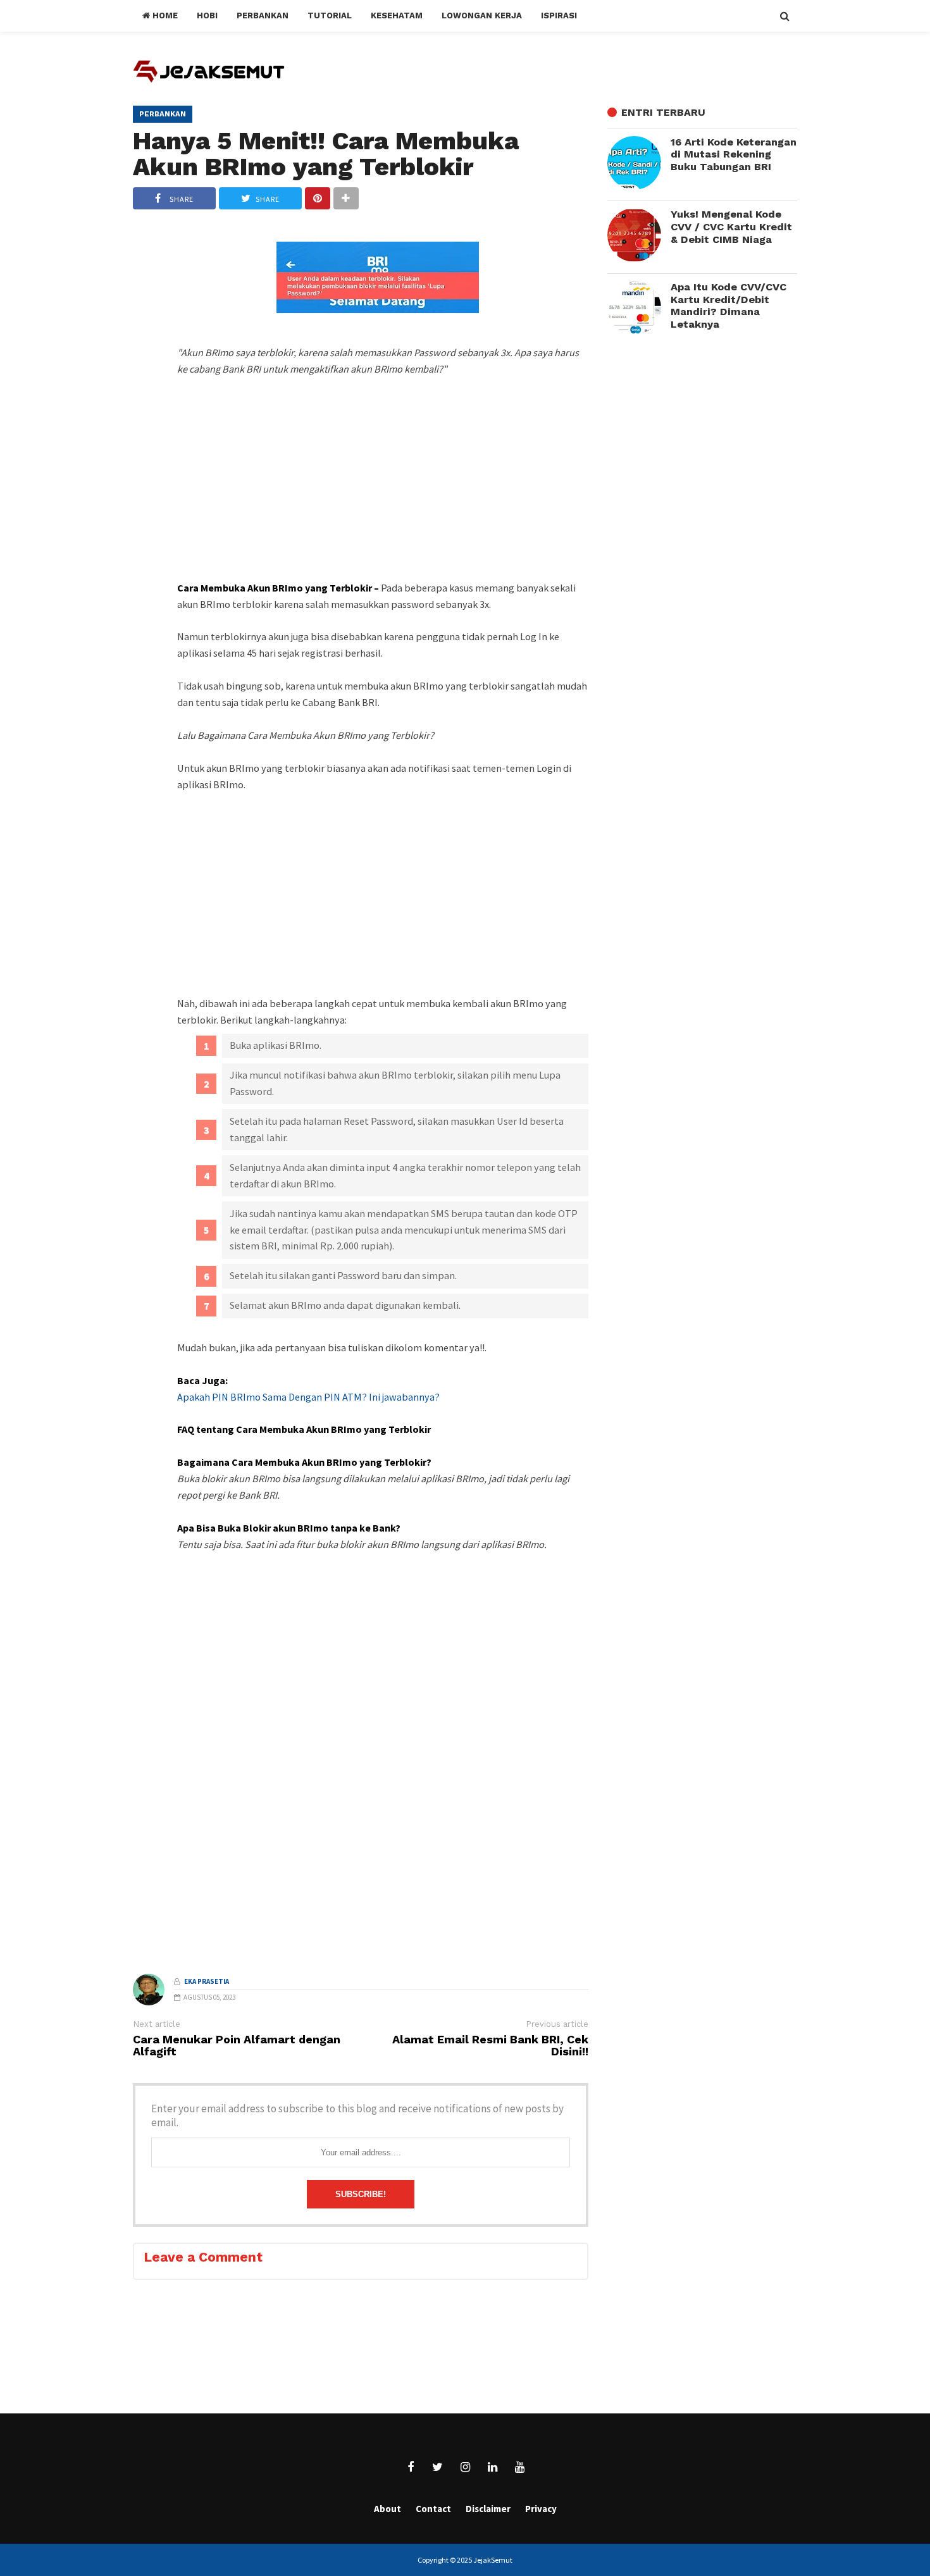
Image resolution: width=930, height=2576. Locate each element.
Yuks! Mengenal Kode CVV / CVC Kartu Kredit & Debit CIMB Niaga (731, 226)
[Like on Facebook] (411, 2467)
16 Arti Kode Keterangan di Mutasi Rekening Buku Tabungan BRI (734, 154)
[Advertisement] (383, 502)
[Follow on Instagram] (465, 2467)
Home (164, 15)
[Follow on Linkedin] (492, 2467)
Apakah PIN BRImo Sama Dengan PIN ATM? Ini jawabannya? (308, 1397)
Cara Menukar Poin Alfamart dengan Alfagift (237, 2046)
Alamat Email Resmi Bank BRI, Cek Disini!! (490, 2046)
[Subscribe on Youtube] (519, 2467)
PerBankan (163, 114)
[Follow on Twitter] (438, 2467)
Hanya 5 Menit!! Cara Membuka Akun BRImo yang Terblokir (326, 153)
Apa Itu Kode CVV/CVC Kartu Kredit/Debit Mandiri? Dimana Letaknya (728, 306)
